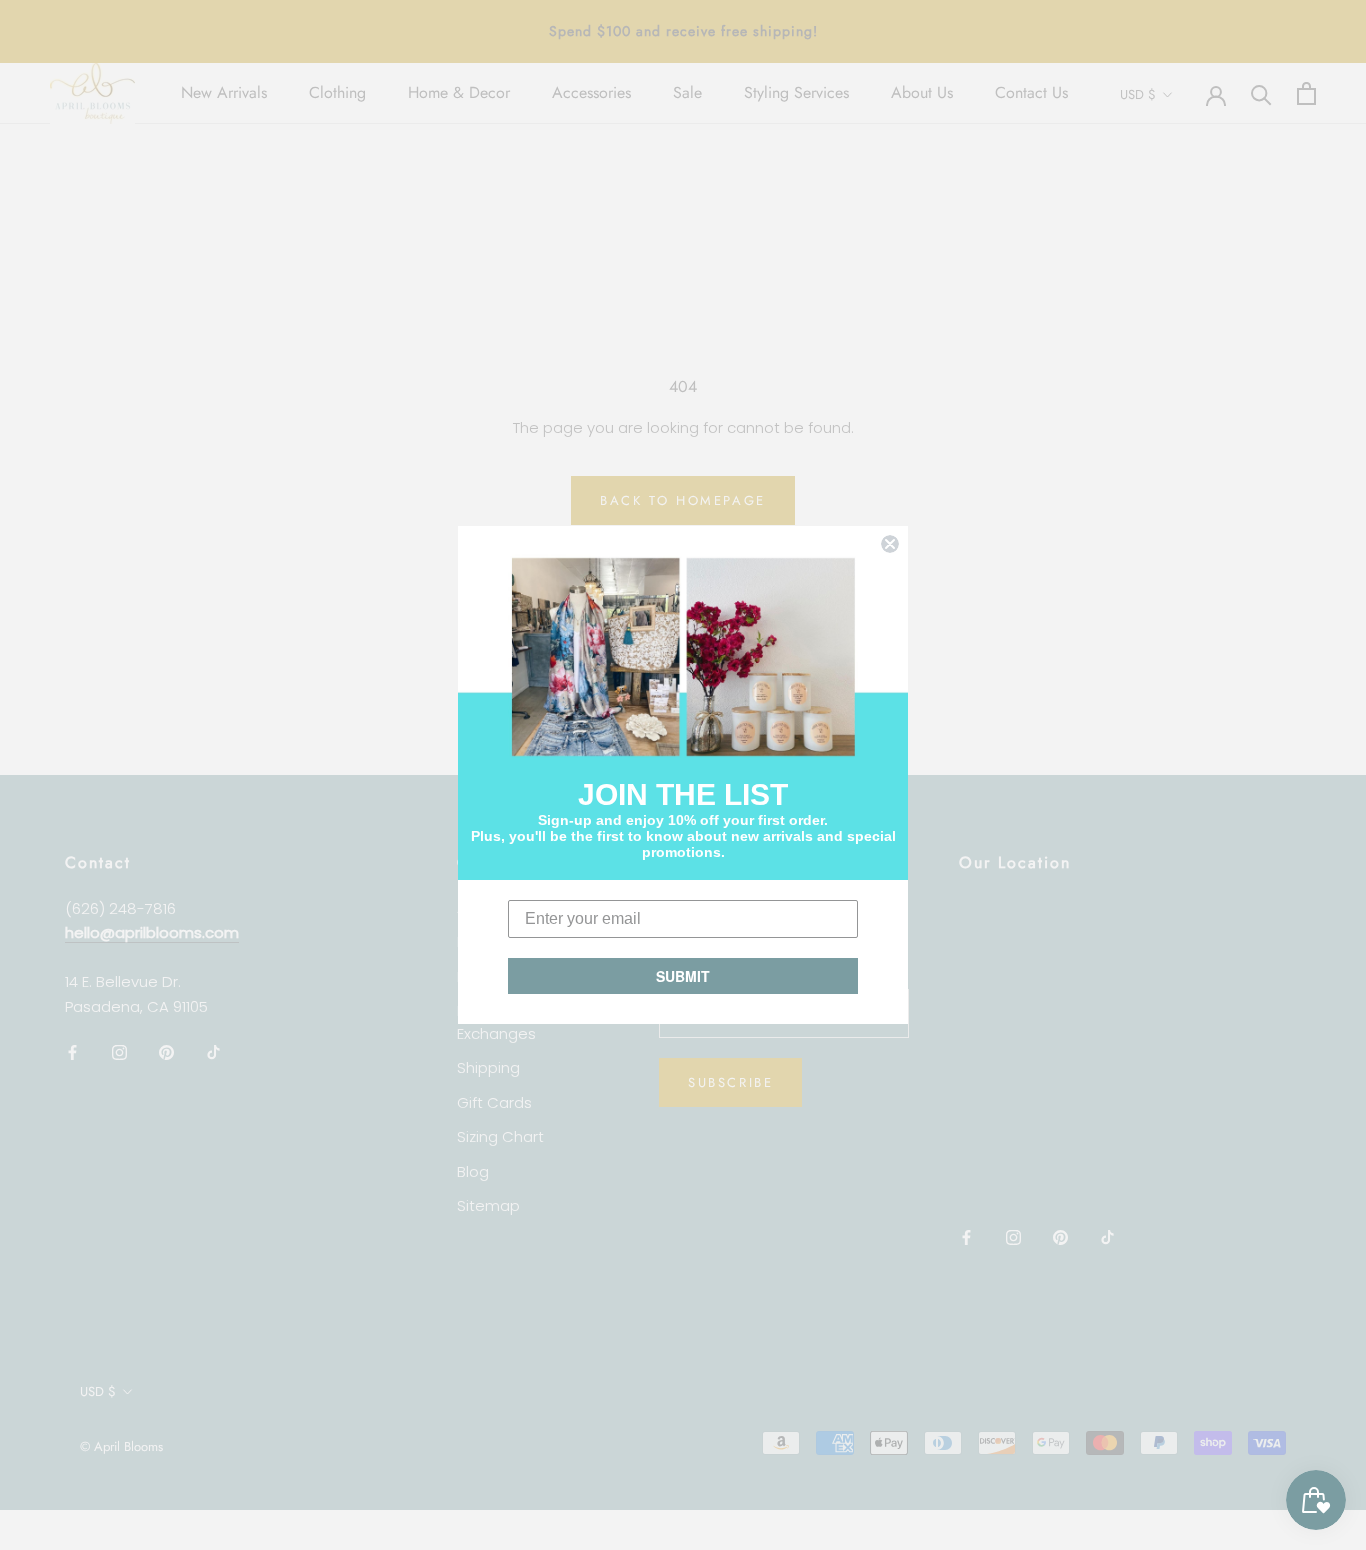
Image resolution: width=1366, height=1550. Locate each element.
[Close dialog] (890, 544)
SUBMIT (683, 976)
